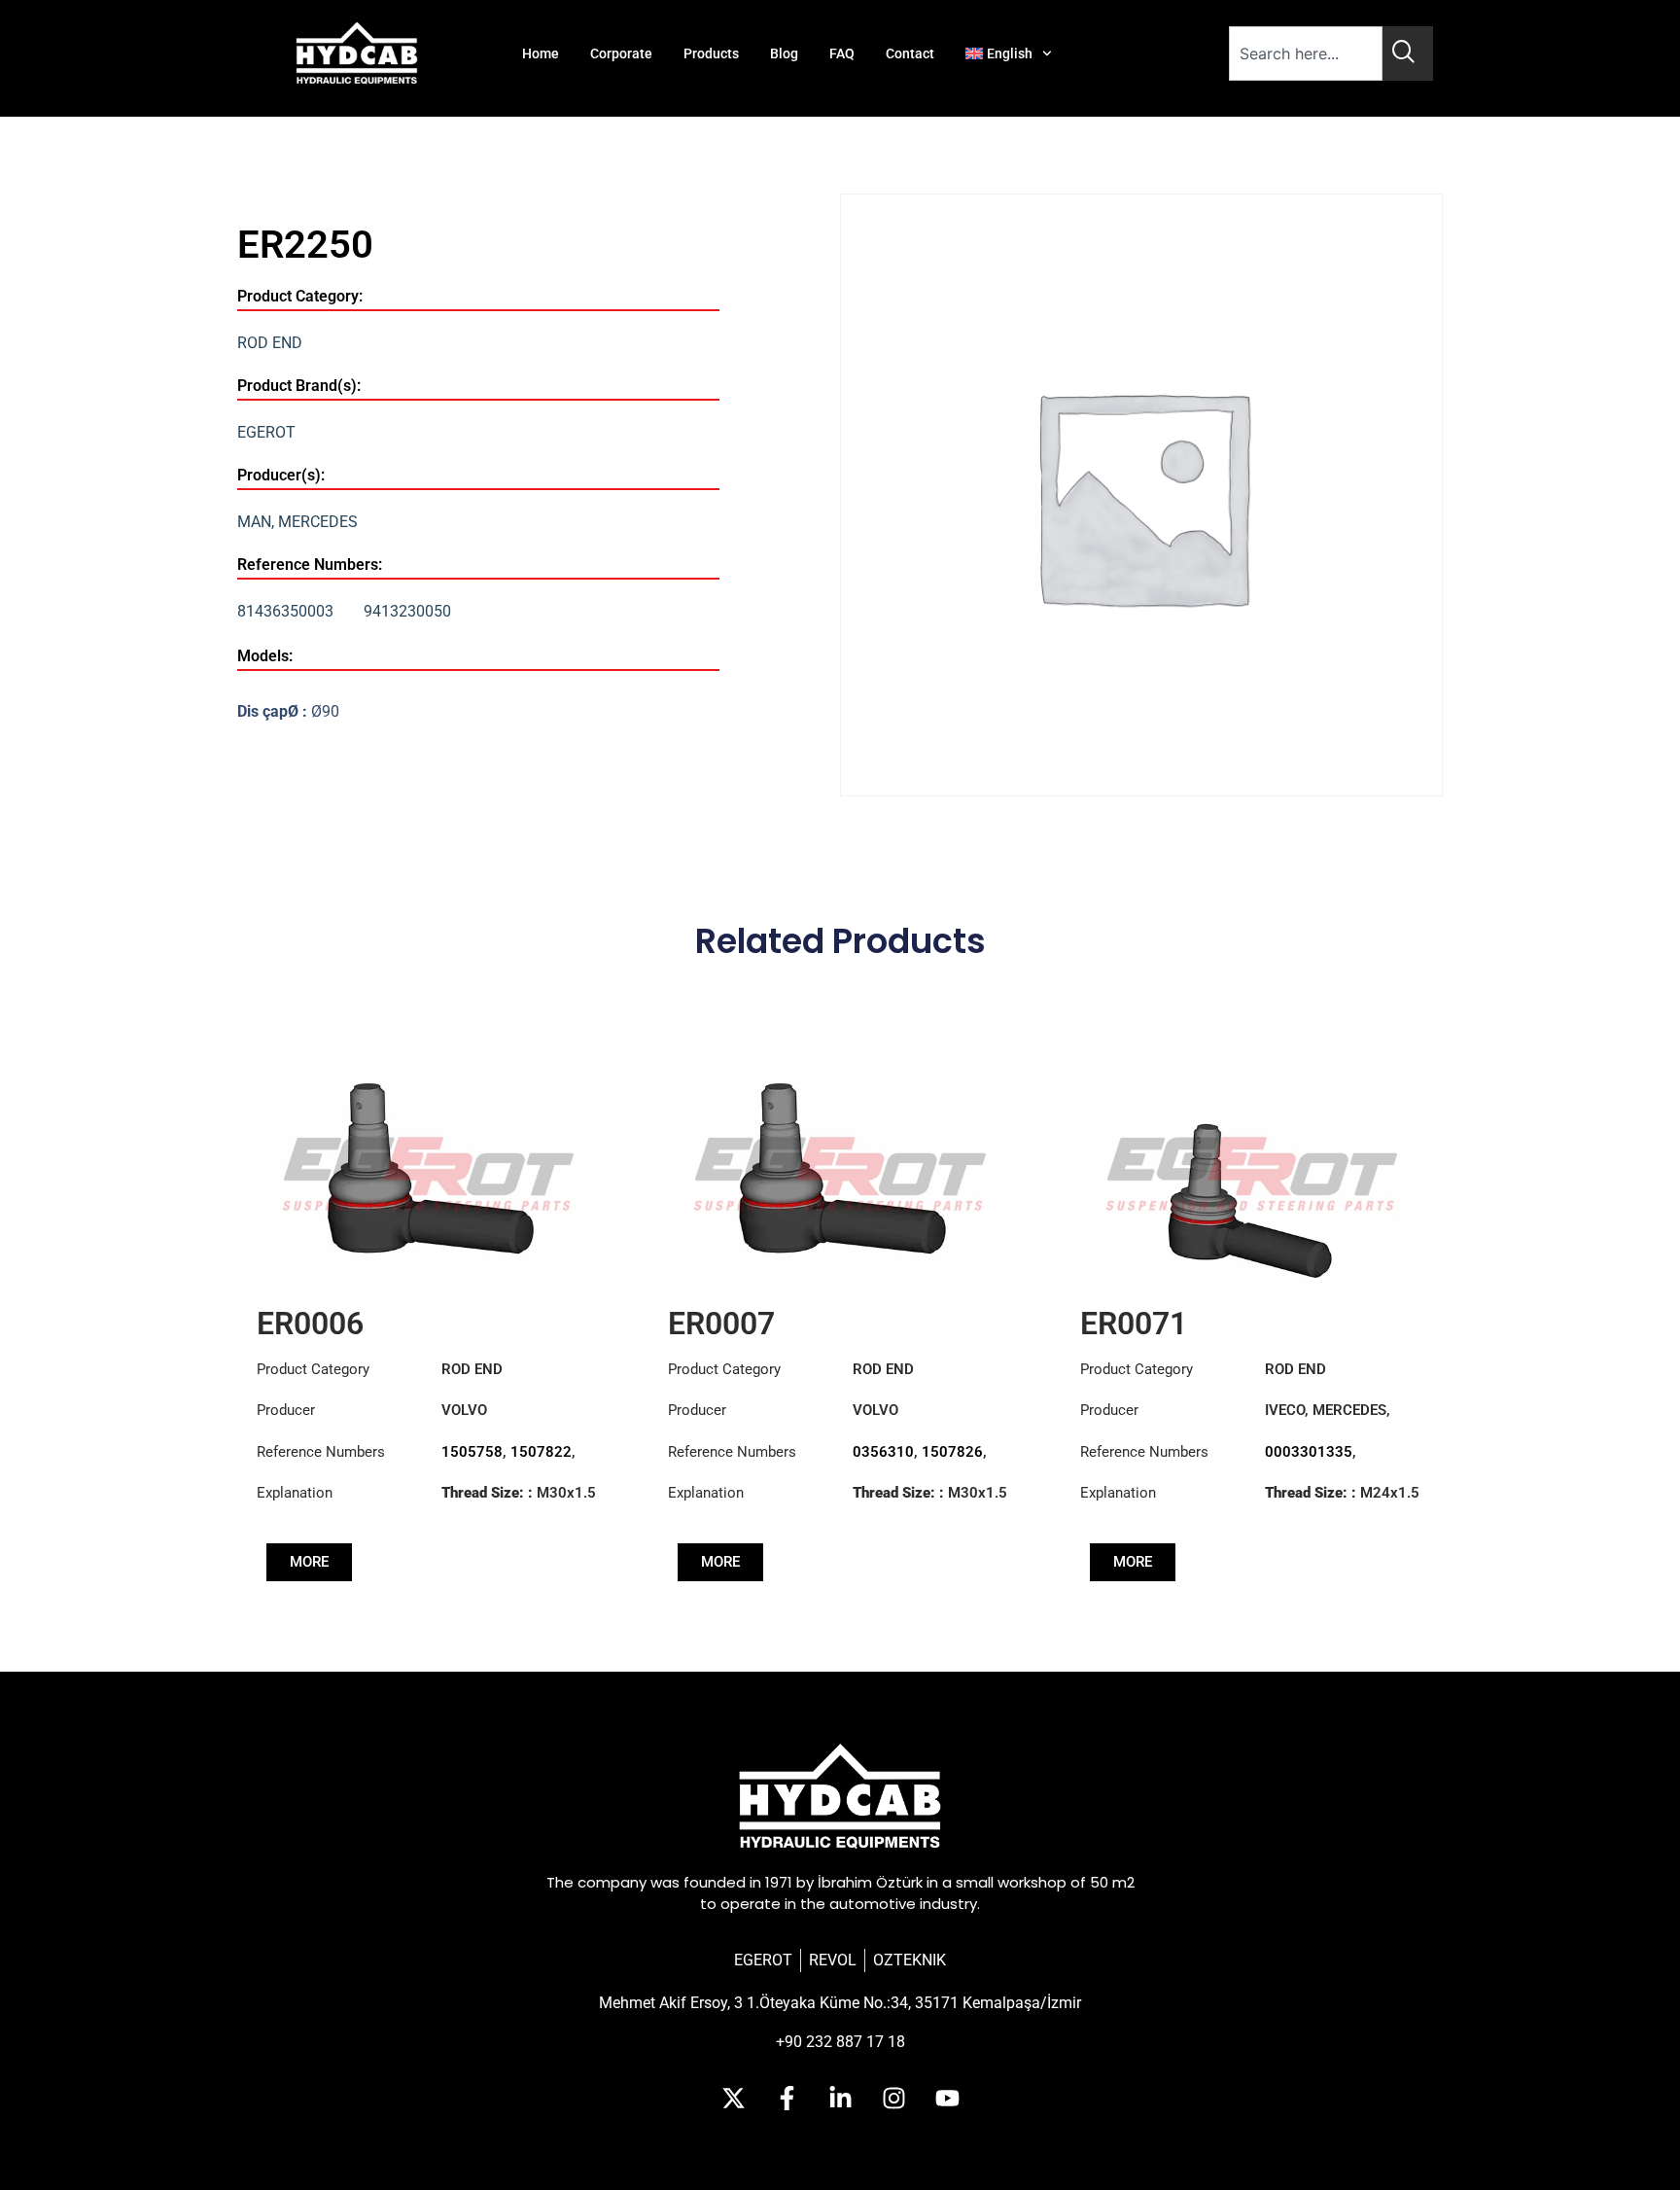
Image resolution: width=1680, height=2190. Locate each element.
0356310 (883, 1452)
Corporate (621, 53)
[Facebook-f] (787, 2098)
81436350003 (285, 611)
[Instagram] (893, 2098)
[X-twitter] (733, 2098)
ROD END (270, 343)
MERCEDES (318, 522)
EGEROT (266, 432)
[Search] (1408, 53)
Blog (784, 53)
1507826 (952, 1452)
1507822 (541, 1452)
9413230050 (407, 611)
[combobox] (1306, 53)
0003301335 (1309, 1452)
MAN (254, 522)
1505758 (472, 1452)
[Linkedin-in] (840, 2098)
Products (711, 53)
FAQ (842, 53)
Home (541, 53)
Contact (910, 53)
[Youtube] (947, 2098)
